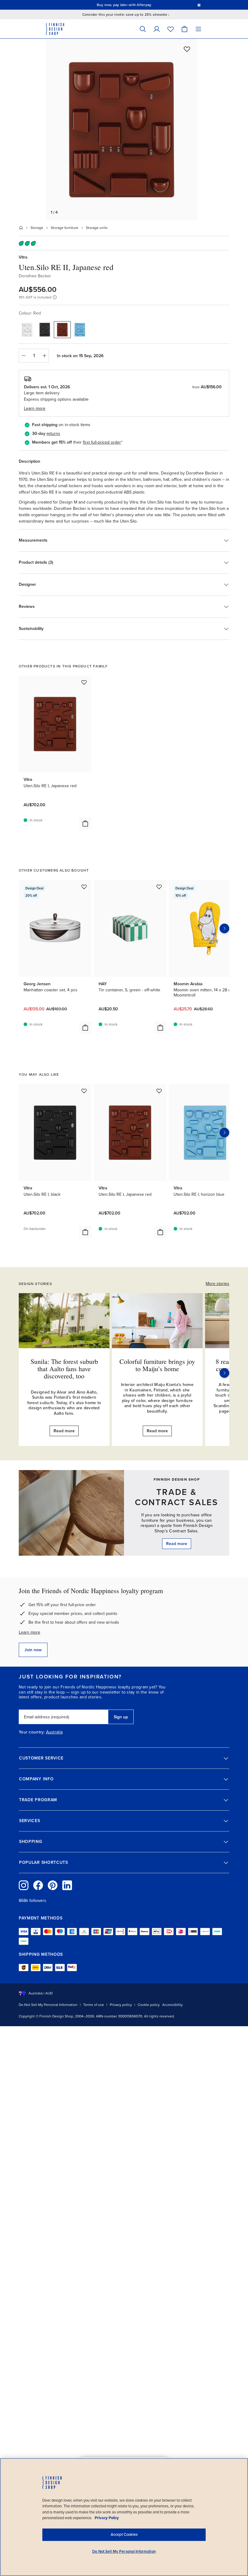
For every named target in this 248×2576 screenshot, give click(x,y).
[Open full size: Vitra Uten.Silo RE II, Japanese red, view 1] (122, 129)
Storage (37, 228)
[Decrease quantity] (23, 356)
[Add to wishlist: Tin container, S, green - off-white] (159, 887)
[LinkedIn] (67, 1885)
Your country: (32, 1732)
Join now (33, 1650)
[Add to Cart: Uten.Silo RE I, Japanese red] (85, 823)
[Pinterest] (53, 1885)
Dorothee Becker (35, 276)
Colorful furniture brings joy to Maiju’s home (157, 1365)
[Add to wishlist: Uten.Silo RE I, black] (84, 1091)
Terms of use (94, 2005)
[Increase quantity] (44, 356)
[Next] (224, 1373)
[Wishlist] (171, 29)
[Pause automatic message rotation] (199, 5)
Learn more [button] (35, 408)
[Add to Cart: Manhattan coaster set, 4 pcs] (85, 1028)
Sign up (121, 1717)
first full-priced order (102, 442)
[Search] (143, 29)
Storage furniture (65, 228)
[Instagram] (24, 1885)
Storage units (97, 228)
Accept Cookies (124, 2535)
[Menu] (198, 29)
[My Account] (157, 29)
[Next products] (224, 928)
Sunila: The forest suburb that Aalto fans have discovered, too (64, 1369)
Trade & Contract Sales (177, 1497)
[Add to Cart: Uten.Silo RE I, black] (85, 1232)
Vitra (23, 257)
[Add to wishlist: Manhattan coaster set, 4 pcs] (84, 887)
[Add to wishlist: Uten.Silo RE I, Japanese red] (84, 682)
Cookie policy (149, 2005)
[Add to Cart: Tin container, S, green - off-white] (160, 1028)
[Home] (21, 228)
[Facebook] (38, 1885)
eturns (54, 434)
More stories (217, 1284)
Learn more (29, 1632)
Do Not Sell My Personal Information (48, 2005)
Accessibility (172, 2005)
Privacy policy (121, 2005)
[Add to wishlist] (187, 49)
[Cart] (184, 29)
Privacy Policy (107, 2518)
